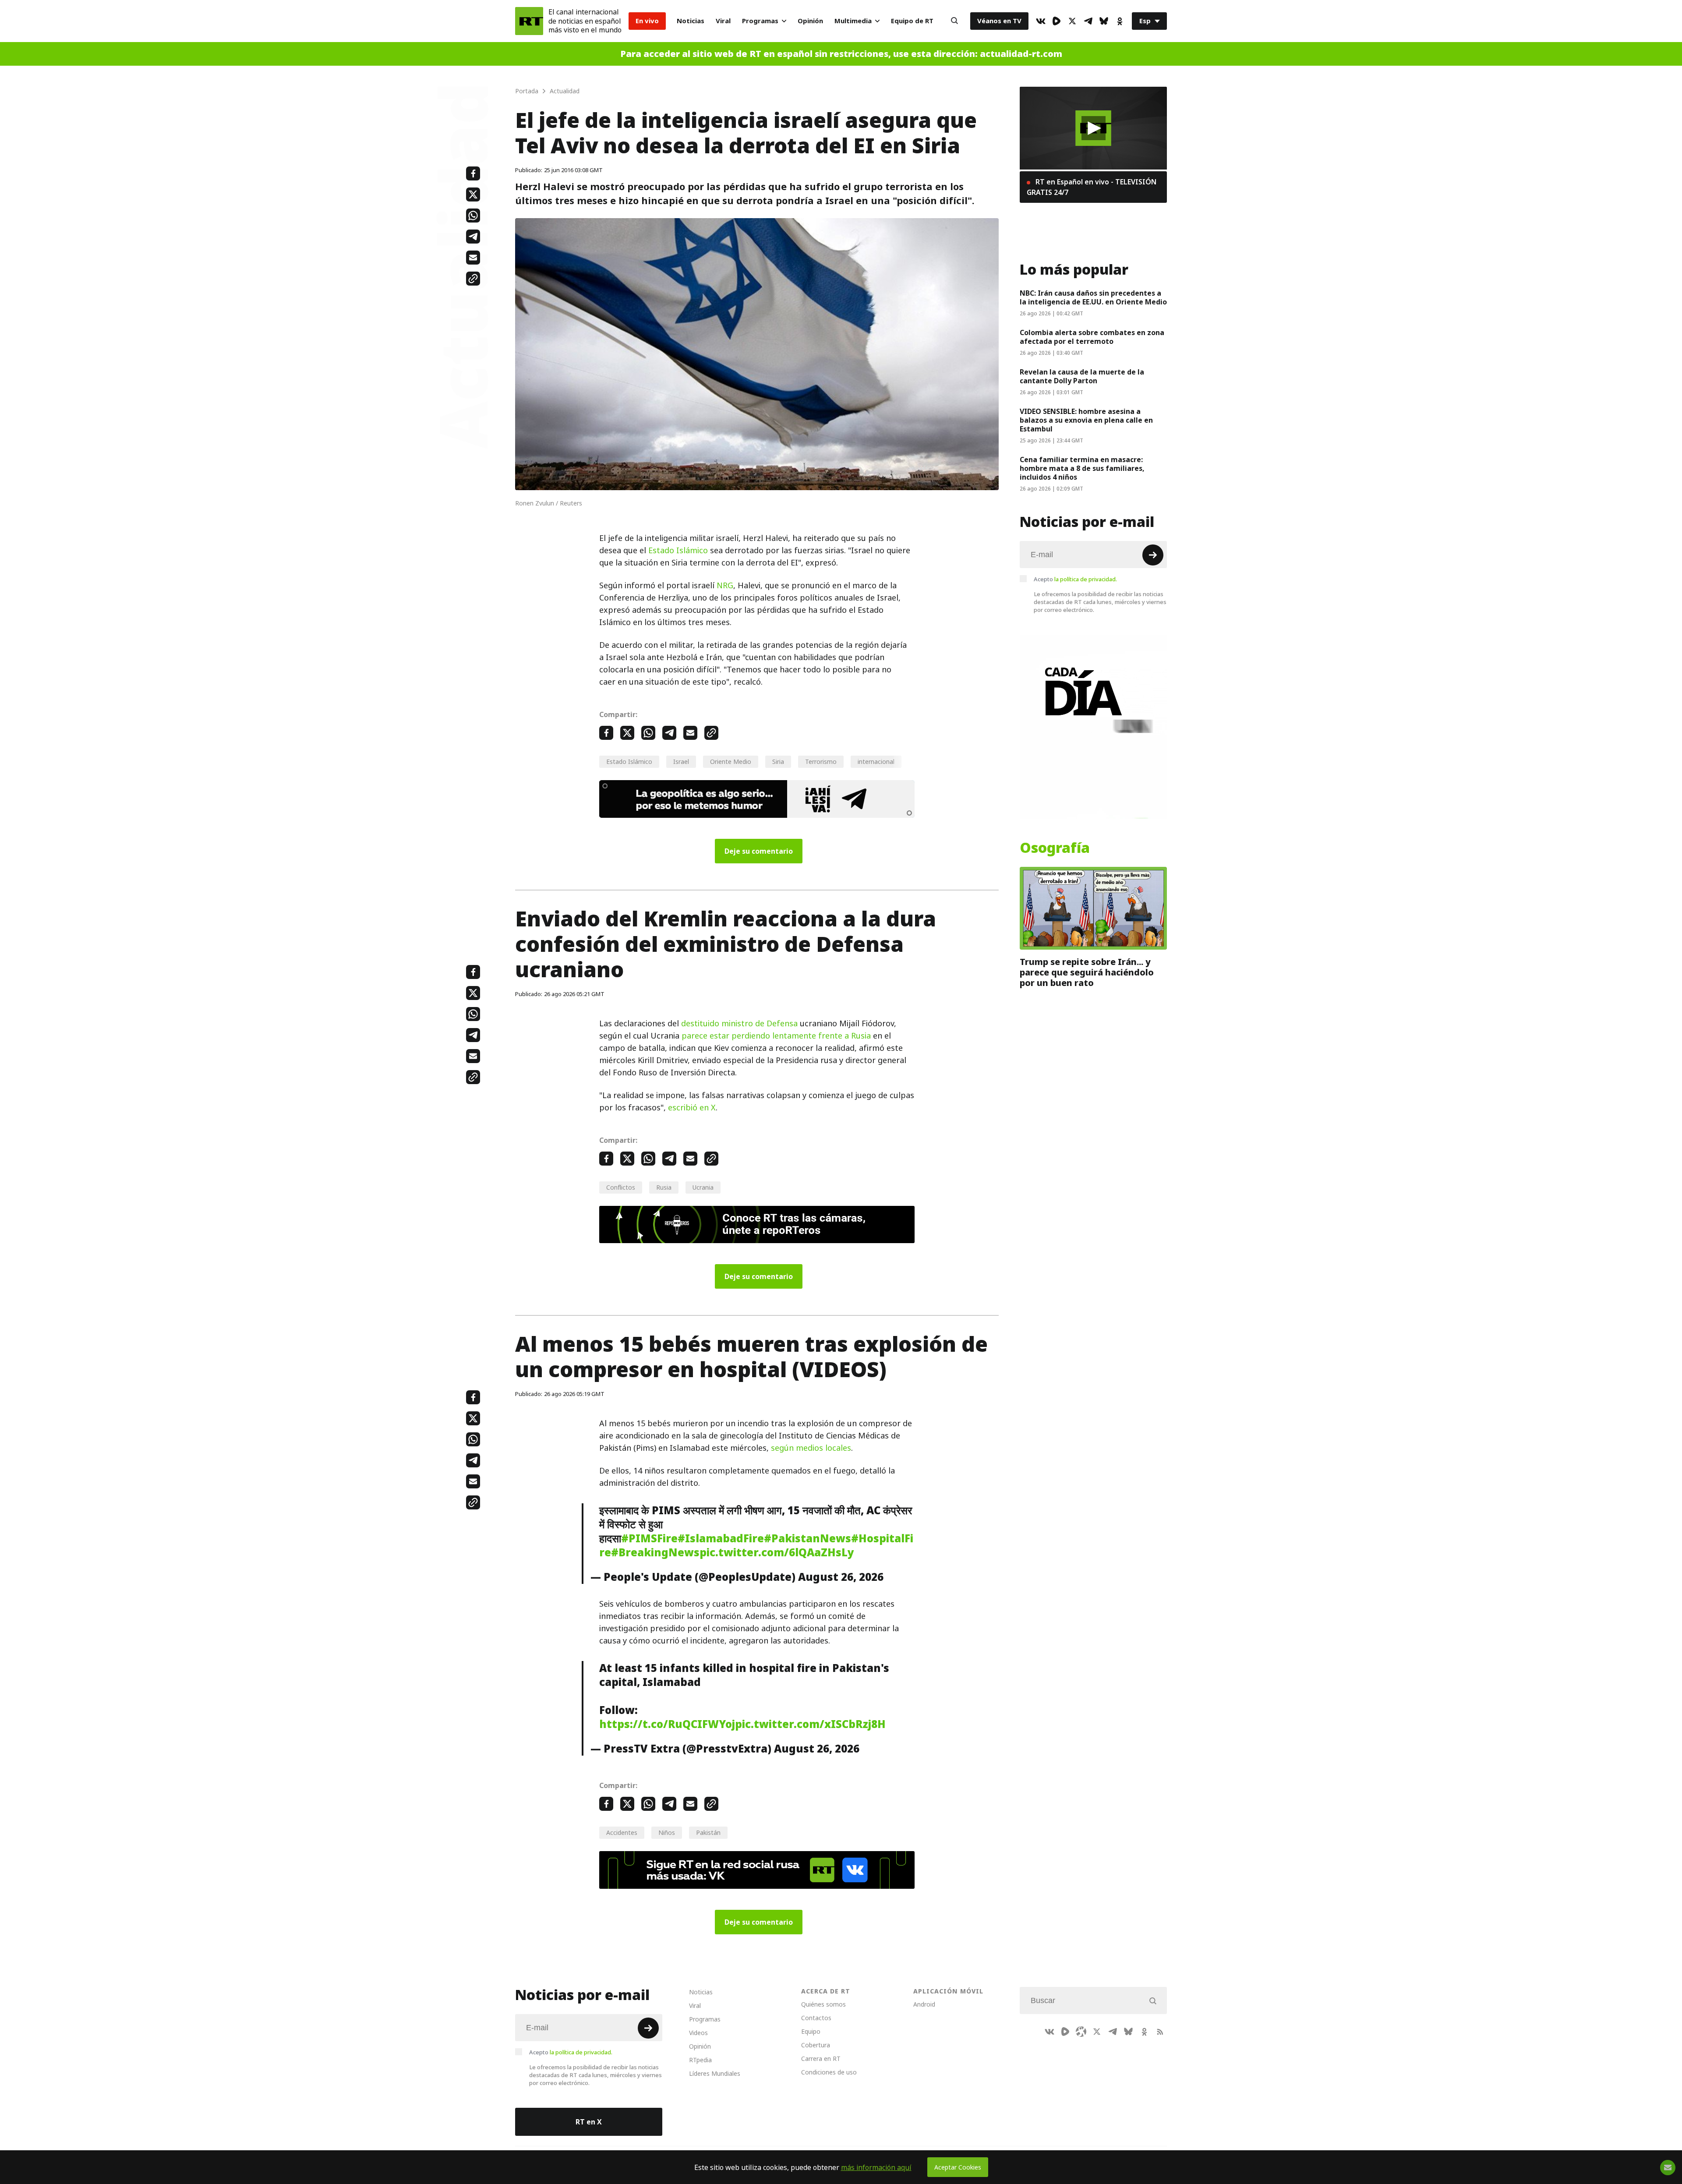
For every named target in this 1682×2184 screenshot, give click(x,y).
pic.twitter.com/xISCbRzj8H (810, 1724)
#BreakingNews (655, 1552)
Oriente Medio (731, 762)
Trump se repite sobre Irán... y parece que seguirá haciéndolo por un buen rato (1087, 972)
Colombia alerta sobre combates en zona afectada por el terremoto (1092, 337)
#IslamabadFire (721, 1538)
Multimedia (853, 21)
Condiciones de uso (829, 2072)
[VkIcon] (1041, 21)
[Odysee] (1081, 2032)
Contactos (816, 2018)
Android (924, 2004)
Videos (698, 2033)
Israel (681, 762)
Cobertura (816, 2045)
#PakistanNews (807, 1538)
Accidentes (622, 1832)
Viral (723, 21)
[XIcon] (1072, 21)
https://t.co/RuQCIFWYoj (667, 1724)
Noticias (691, 21)
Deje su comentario (759, 851)
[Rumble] (1057, 21)
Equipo (811, 2031)
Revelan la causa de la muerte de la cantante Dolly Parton (1082, 376)
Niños (667, 1832)
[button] (1094, 128)
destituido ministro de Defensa (739, 1023)
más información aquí (876, 2167)
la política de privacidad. (1086, 579)
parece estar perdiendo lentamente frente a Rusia (776, 1036)
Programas (760, 21)
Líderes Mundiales (715, 2073)
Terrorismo (821, 762)
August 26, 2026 (841, 1577)
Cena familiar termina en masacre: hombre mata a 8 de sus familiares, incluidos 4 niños (1082, 468)
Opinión (810, 21)
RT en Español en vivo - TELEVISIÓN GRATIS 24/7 (1092, 187)
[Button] (954, 21)
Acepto (1075, 579)
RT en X (589, 2122)
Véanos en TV (999, 21)
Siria (778, 762)
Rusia (664, 1187)
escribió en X (692, 1108)
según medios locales (811, 1448)
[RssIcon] (1160, 2032)
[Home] (529, 21)
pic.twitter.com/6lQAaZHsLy (777, 1552)
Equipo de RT (912, 21)
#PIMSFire (649, 1538)
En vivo (647, 21)
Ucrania (703, 1187)
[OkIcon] (1120, 21)
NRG (725, 585)
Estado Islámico (678, 550)
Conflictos (621, 1187)
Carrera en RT (821, 2059)
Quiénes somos (823, 2004)
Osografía (1055, 848)
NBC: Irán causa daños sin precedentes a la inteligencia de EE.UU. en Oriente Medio (1093, 297)
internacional (876, 762)
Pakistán (708, 1832)
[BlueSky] (1104, 21)
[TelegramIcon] (1088, 21)
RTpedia (700, 2060)
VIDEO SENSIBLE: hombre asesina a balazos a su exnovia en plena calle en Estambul (1086, 420)
